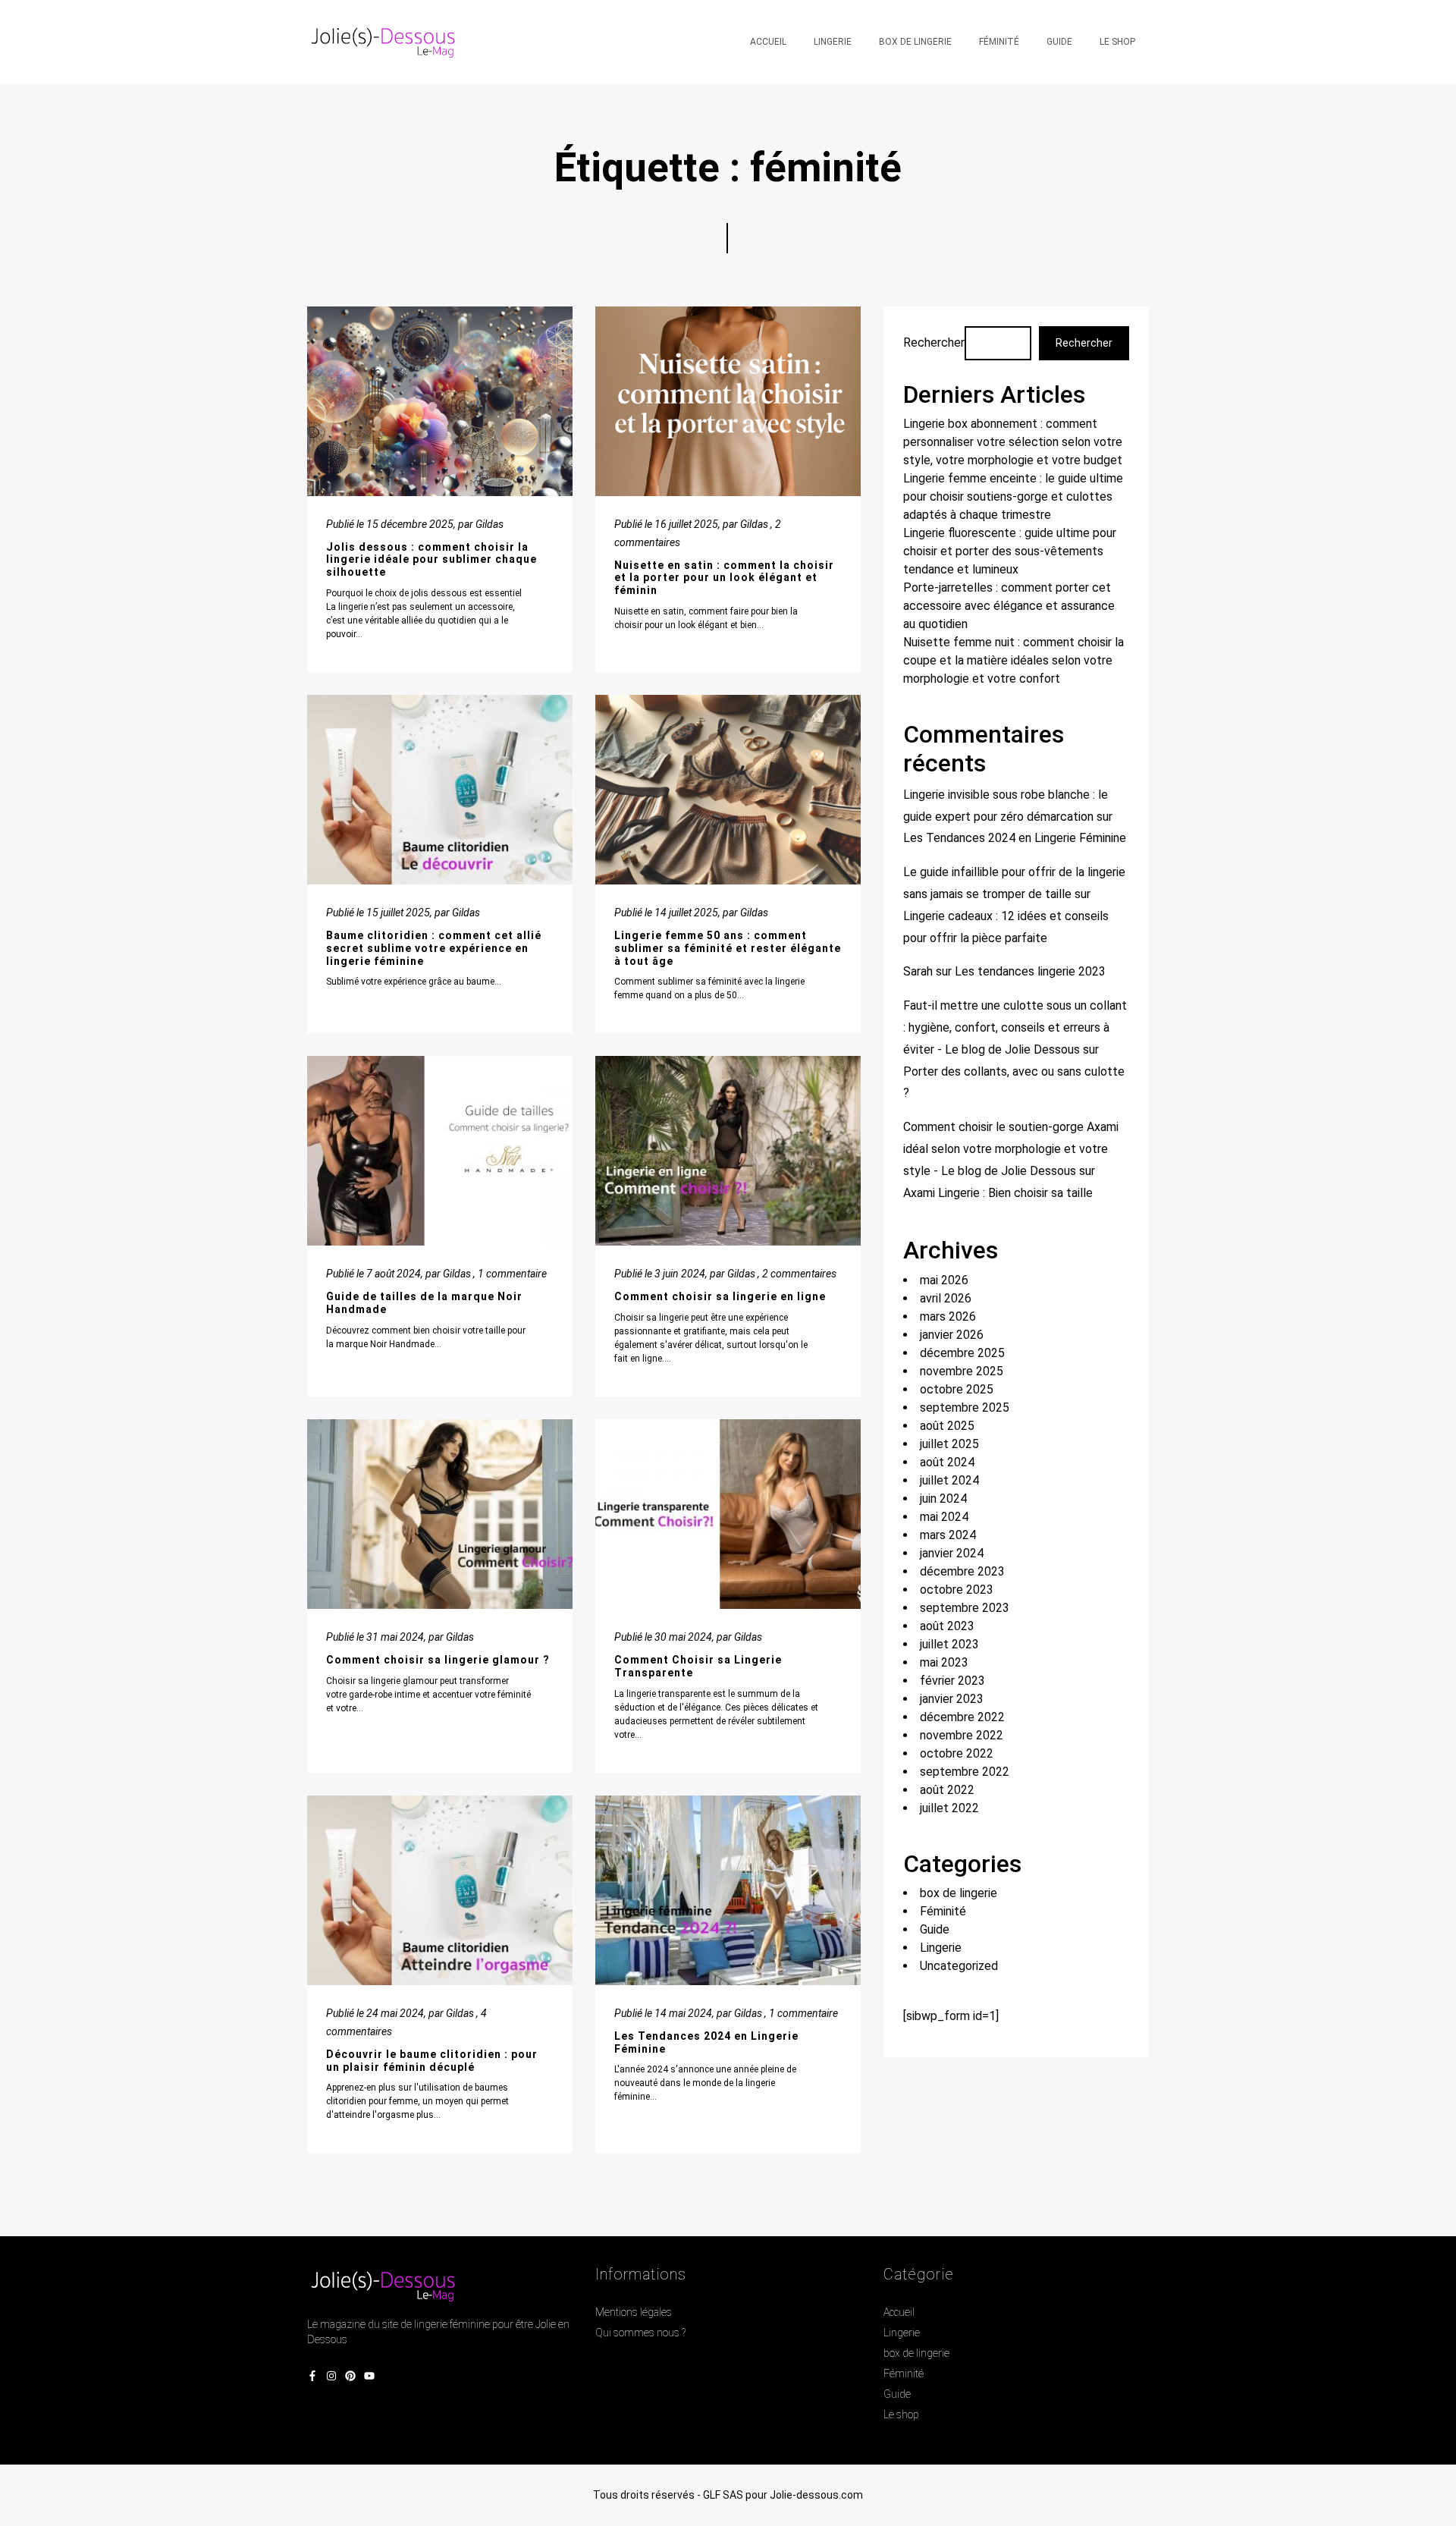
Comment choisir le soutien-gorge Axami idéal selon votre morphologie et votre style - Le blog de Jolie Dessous (1011, 1149)
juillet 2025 (949, 1444)
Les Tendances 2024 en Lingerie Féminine (1015, 838)
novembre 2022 (962, 1735)
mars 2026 (948, 1316)
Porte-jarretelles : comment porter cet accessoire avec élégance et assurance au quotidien (1009, 606)
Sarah (918, 971)
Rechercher (934, 342)
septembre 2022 (965, 1772)
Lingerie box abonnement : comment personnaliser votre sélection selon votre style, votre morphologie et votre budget (1013, 442)
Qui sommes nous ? (640, 2333)
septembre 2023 (965, 1608)
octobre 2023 (957, 1590)
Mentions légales (634, 2312)
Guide (935, 1929)
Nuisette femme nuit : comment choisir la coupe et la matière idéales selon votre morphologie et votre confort (1014, 660)
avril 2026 (946, 1298)
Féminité (943, 1911)
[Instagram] (331, 2377)
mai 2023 (944, 1662)
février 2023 (952, 1681)
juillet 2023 (949, 1644)
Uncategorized (959, 1966)
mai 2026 (944, 1280)
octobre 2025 (957, 1389)
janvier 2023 (952, 1699)
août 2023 (947, 1626)
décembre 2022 (962, 1717)
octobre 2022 (957, 1753)
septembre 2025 (965, 1408)
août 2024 (947, 1462)
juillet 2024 (949, 1480)
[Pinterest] (350, 2377)
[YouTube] (369, 2377)
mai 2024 (944, 1517)
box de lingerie (959, 1893)
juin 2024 (943, 1499)
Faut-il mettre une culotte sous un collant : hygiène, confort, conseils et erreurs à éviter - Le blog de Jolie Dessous (1015, 1027)
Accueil (899, 2312)
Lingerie (941, 1948)
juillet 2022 (949, 1808)
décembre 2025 (962, 1353)
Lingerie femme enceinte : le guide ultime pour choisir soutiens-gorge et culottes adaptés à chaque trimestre (1013, 496)
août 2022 (947, 1790)
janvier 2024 (952, 1553)
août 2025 (947, 1426)
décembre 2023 (962, 1571)
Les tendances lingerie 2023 (1030, 971)
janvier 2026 (952, 1335)
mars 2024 (948, 1535)
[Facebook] (312, 2377)
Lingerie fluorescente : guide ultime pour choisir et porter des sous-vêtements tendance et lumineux (1010, 551)
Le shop (901, 2414)
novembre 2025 (962, 1371)
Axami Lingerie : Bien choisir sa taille (998, 1193)
